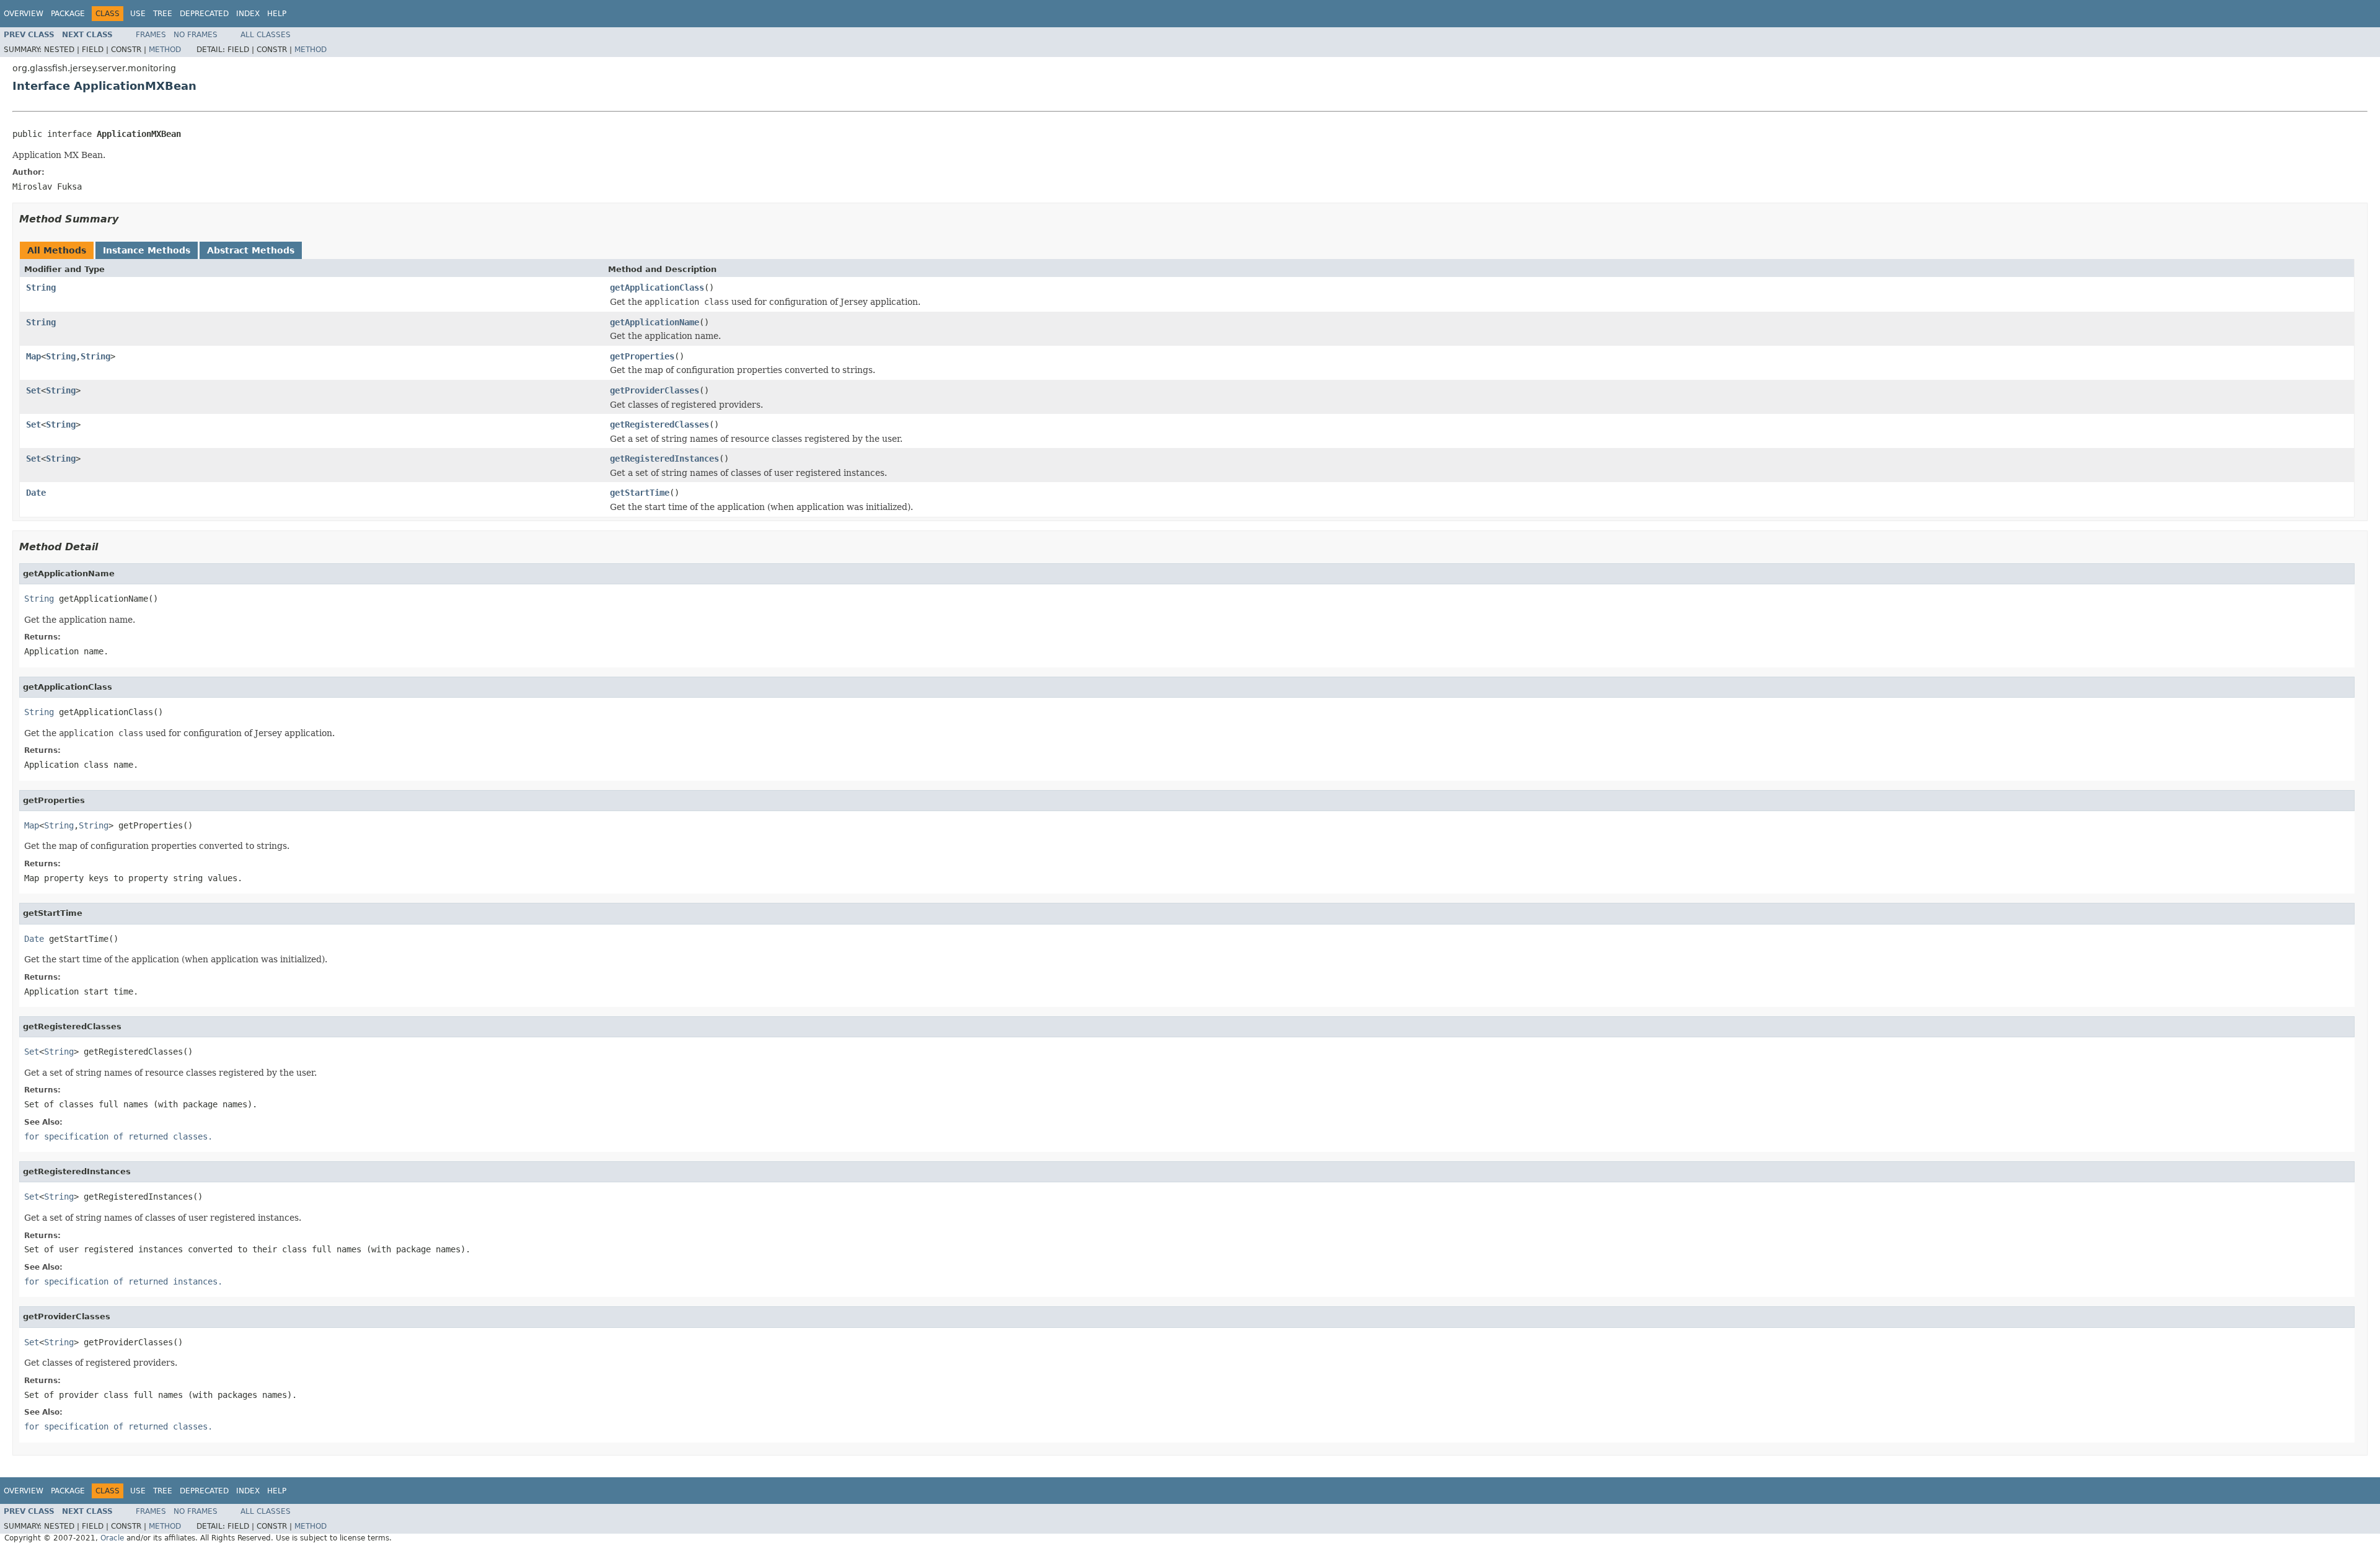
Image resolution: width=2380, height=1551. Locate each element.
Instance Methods (147, 250)
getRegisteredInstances (664, 459)
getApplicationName (654, 322)
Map (33, 356)
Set (33, 390)
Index (248, 14)
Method (165, 50)
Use (138, 14)
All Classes (266, 35)
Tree (163, 14)
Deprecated (204, 14)
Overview (24, 14)
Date (36, 493)
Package (68, 14)
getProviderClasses (654, 390)
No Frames (196, 35)
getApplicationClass (657, 288)
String (41, 288)
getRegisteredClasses (659, 424)
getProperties (642, 356)
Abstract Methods (251, 250)
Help (277, 14)
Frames (151, 35)
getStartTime (640, 493)
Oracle (112, 1538)
